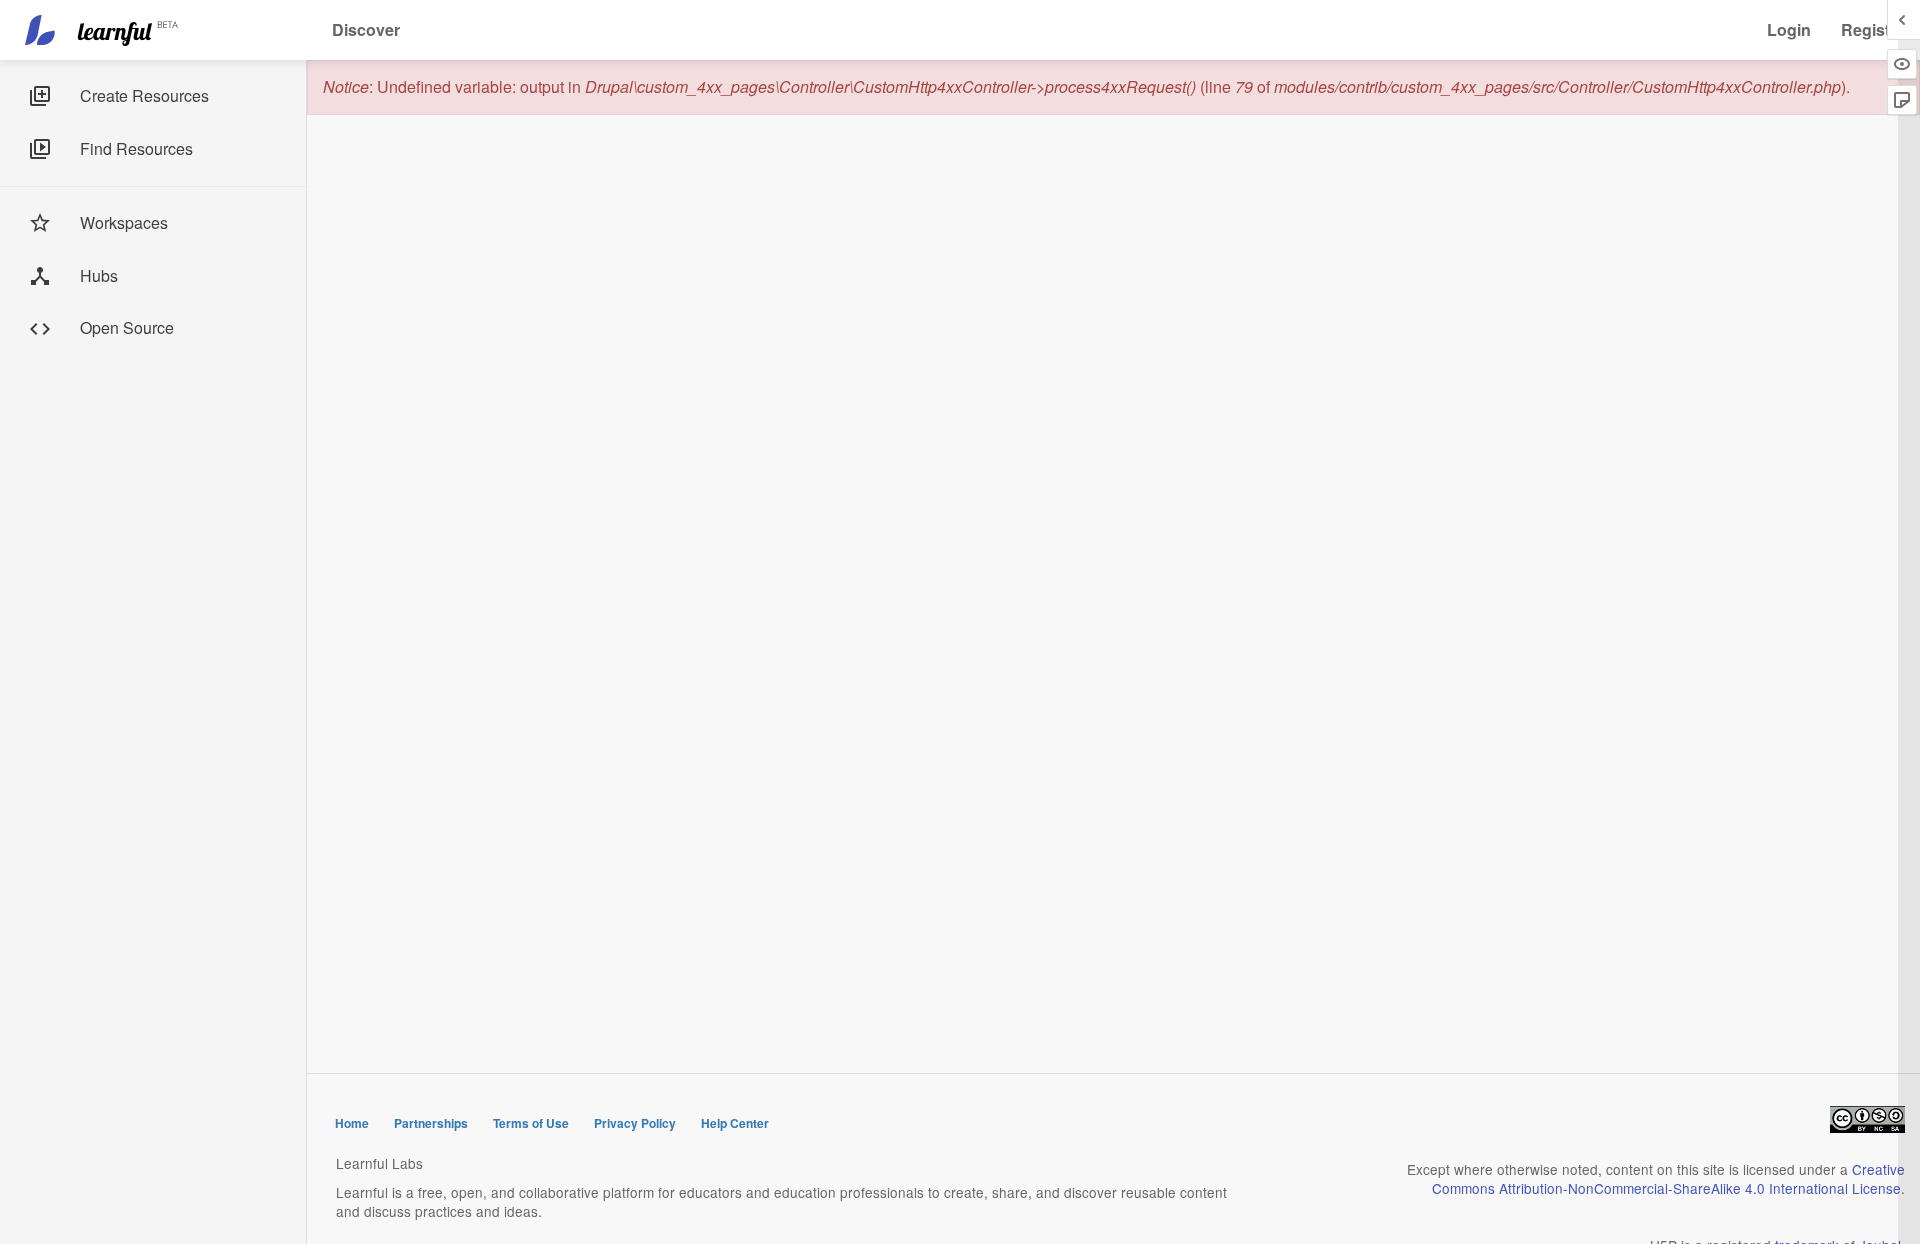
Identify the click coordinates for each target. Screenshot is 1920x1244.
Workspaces (124, 222)
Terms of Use (531, 1123)
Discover (366, 29)
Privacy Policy (635, 1123)
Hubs (99, 275)
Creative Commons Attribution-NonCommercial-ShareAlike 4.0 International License (1668, 1178)
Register (1873, 29)
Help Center (735, 1123)
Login (1789, 29)
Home (352, 1123)
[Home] (104, 30)
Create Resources (144, 95)
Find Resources (136, 148)
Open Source (127, 327)
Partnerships (431, 1123)
